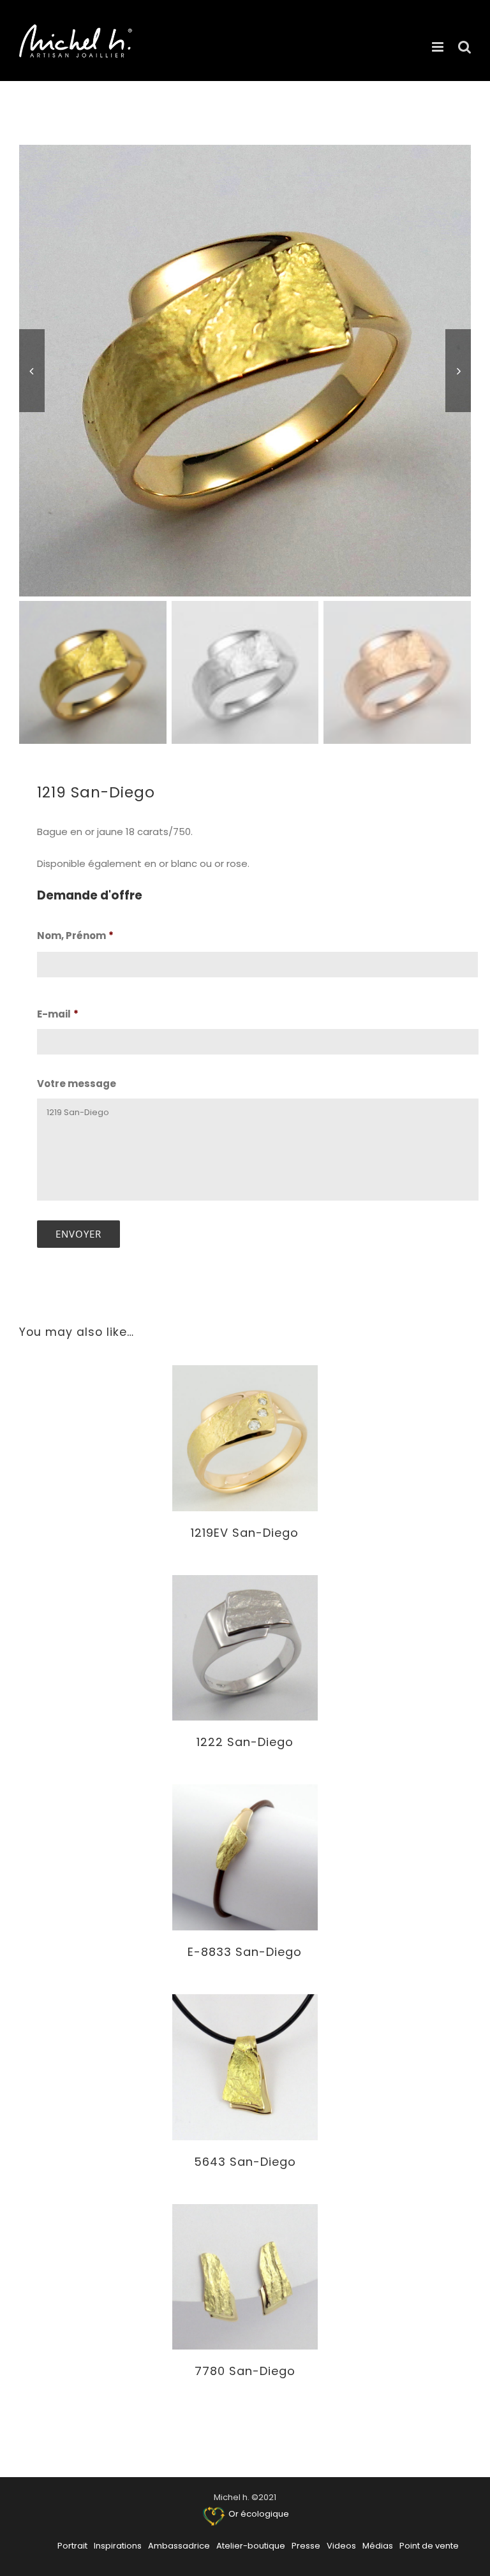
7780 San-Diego (245, 2371)
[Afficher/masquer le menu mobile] (439, 47)
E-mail (58, 1014)
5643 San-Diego (245, 2162)
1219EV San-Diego (245, 1533)
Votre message (77, 1084)
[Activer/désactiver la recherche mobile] (464, 47)
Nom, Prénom (75, 936)
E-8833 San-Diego (245, 1952)
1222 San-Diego (245, 1742)
